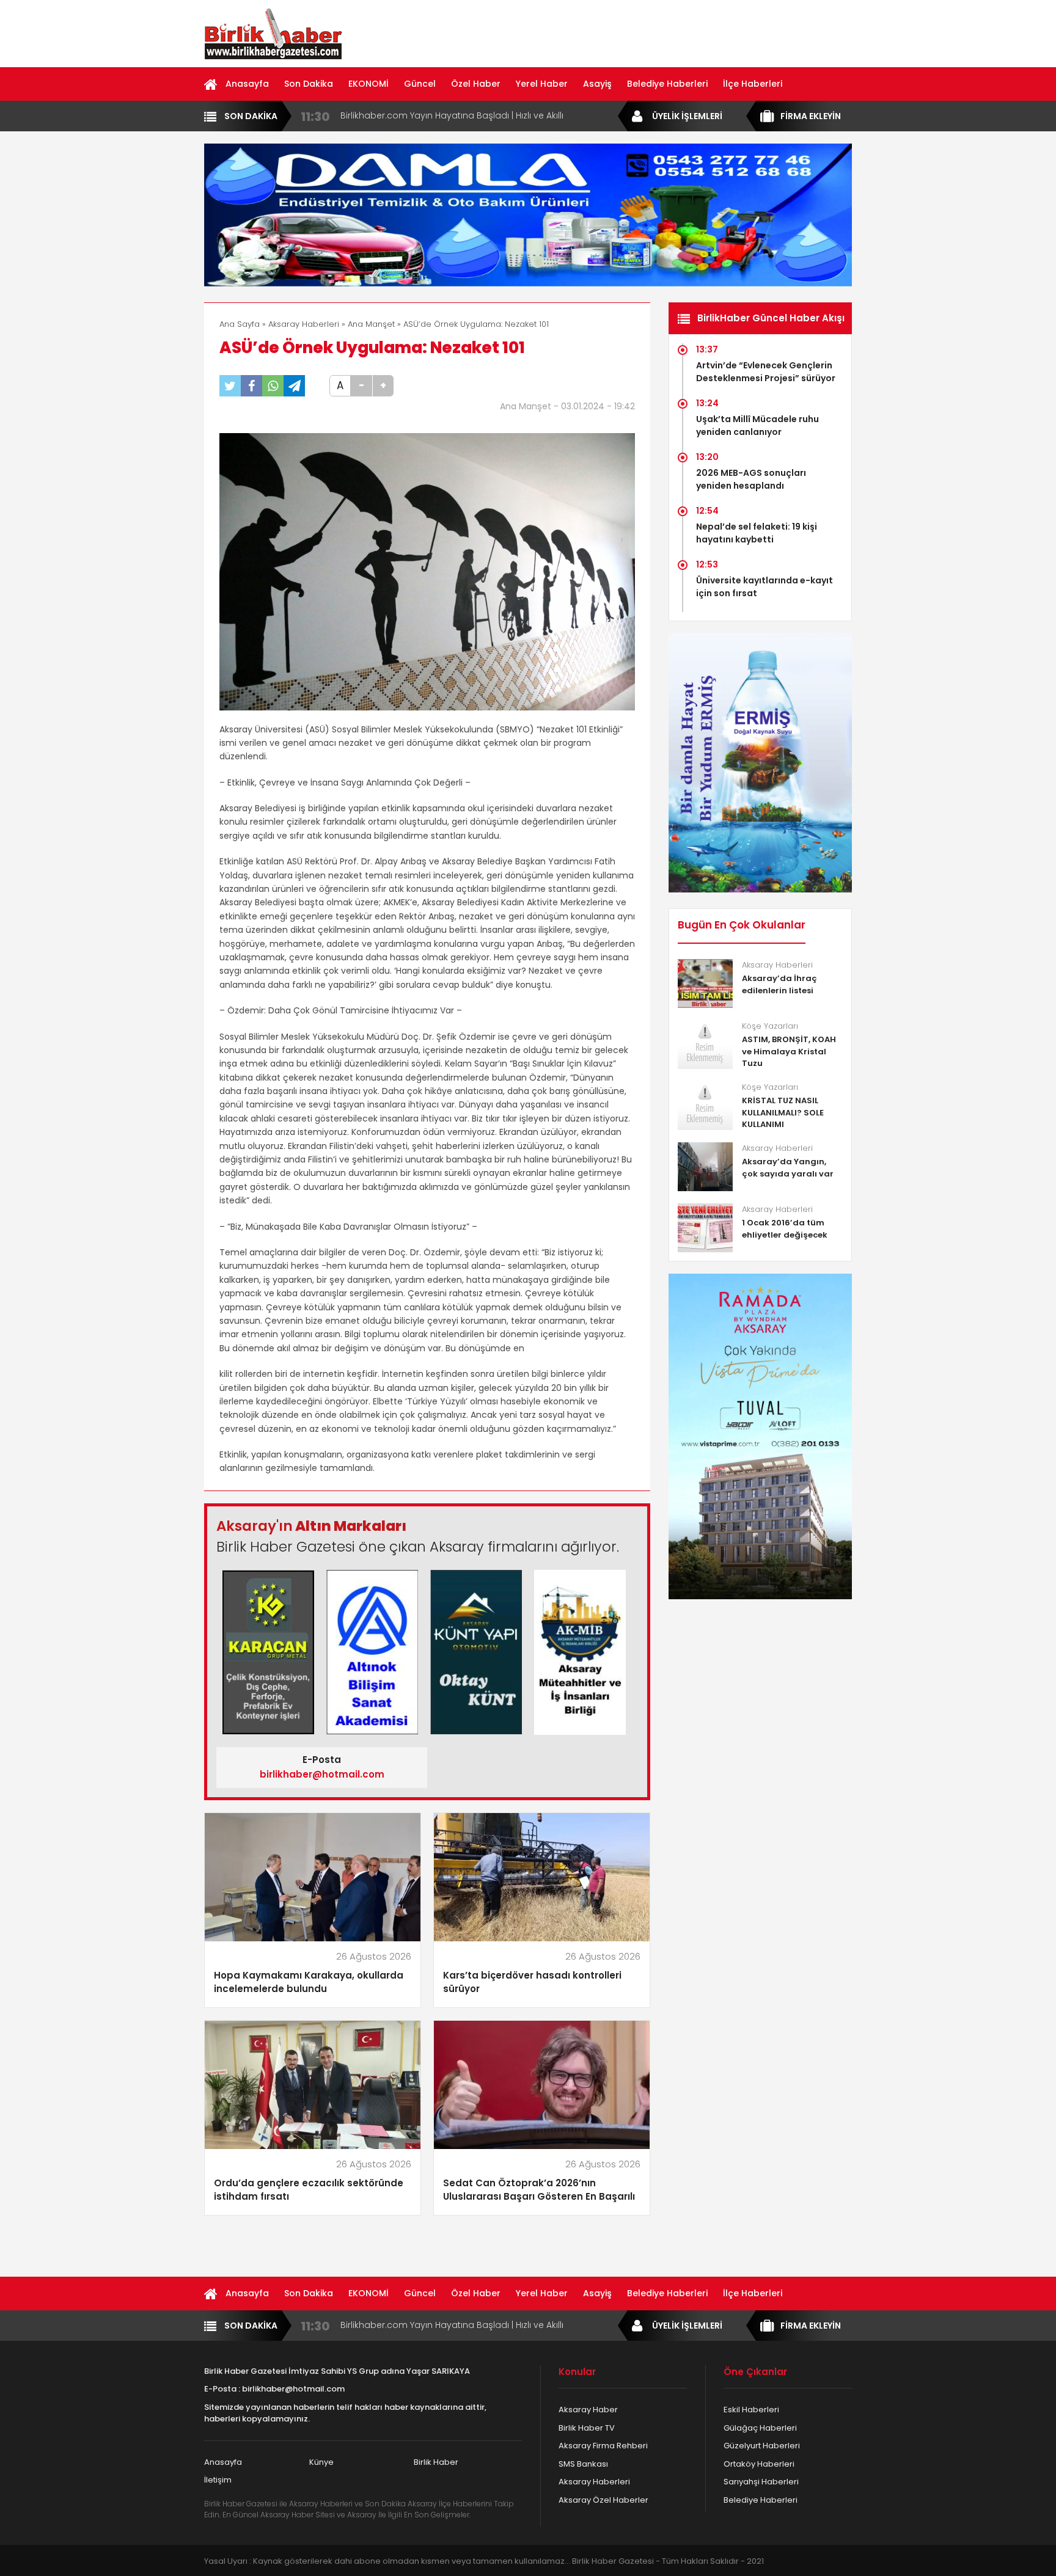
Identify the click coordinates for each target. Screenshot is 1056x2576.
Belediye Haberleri (667, 84)
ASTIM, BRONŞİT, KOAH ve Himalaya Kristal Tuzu (789, 1051)
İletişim (218, 2480)
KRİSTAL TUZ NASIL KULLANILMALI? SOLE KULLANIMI (783, 1112)
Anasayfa (247, 84)
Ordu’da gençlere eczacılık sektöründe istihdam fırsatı (309, 2190)
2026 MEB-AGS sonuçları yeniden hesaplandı (751, 479)
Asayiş (597, 84)
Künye (321, 2462)
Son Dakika (309, 84)
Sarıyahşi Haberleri (761, 2482)
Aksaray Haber (588, 2410)
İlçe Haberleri (753, 84)
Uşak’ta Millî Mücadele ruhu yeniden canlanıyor (757, 425)
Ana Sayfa (240, 324)
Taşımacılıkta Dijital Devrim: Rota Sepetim (429, 115)
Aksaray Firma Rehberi (603, 2446)
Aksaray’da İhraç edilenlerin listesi (779, 984)
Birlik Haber (436, 2462)
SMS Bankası (583, 2464)
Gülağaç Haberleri (760, 2428)
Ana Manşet (371, 324)
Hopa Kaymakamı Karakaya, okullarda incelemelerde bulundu (309, 1982)
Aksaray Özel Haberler (603, 2500)
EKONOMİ (369, 84)
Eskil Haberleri (751, 2410)
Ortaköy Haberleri (759, 2464)
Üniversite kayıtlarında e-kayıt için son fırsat (765, 587)
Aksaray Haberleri (304, 324)
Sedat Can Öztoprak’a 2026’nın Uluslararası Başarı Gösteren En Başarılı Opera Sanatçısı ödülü (539, 2190)
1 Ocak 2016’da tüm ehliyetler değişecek (785, 1229)
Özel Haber (476, 84)
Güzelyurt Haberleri (762, 2446)
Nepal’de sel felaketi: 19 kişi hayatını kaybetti (757, 533)
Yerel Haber (542, 84)
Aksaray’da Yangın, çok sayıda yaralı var (788, 1168)
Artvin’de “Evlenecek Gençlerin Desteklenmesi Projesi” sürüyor (766, 372)
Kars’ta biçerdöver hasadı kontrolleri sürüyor (532, 1982)
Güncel (420, 84)
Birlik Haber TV (587, 2428)
